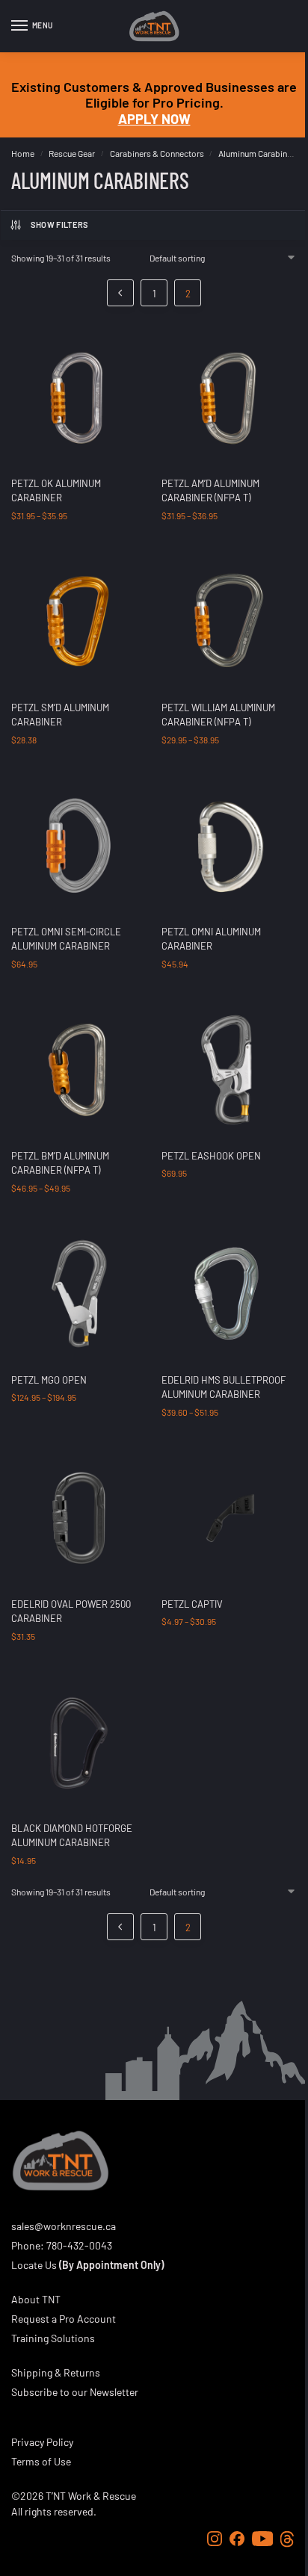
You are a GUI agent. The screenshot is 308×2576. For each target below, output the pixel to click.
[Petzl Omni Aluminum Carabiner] (229, 845)
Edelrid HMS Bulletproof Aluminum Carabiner (224, 1387)
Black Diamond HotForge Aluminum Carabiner (72, 1836)
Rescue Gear (72, 153)
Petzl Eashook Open (211, 1156)
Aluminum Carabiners (259, 153)
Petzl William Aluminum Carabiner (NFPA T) (218, 715)
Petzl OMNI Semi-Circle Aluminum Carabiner (66, 939)
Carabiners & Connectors (157, 153)
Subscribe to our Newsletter (75, 2392)
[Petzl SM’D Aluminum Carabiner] (79, 621)
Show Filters (60, 225)
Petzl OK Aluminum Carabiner (56, 491)
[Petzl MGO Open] (79, 1294)
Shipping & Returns (56, 2372)
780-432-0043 (79, 2245)
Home (23, 153)
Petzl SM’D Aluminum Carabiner (60, 715)
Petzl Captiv (192, 1604)
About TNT (36, 2299)
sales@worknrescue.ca (64, 2226)
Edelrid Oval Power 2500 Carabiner (71, 1611)
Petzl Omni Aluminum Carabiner (211, 939)
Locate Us (34, 2265)
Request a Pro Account (64, 2319)
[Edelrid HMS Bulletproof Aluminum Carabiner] (229, 1294)
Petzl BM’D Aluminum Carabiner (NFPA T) (60, 1163)
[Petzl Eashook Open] (229, 1069)
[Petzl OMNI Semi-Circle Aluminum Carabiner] (79, 845)
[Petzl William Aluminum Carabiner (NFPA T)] (229, 621)
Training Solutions (53, 2338)
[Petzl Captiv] (229, 1518)
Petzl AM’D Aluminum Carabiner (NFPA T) (210, 491)
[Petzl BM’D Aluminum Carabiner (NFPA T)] (79, 1069)
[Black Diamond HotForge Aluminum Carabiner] (79, 1742)
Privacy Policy (42, 2442)
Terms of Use (41, 2461)
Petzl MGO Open (49, 1380)
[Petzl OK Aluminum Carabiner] (79, 397)
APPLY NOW (154, 119)
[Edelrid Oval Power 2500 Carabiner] (79, 1518)
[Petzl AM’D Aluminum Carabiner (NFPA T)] (229, 397)
